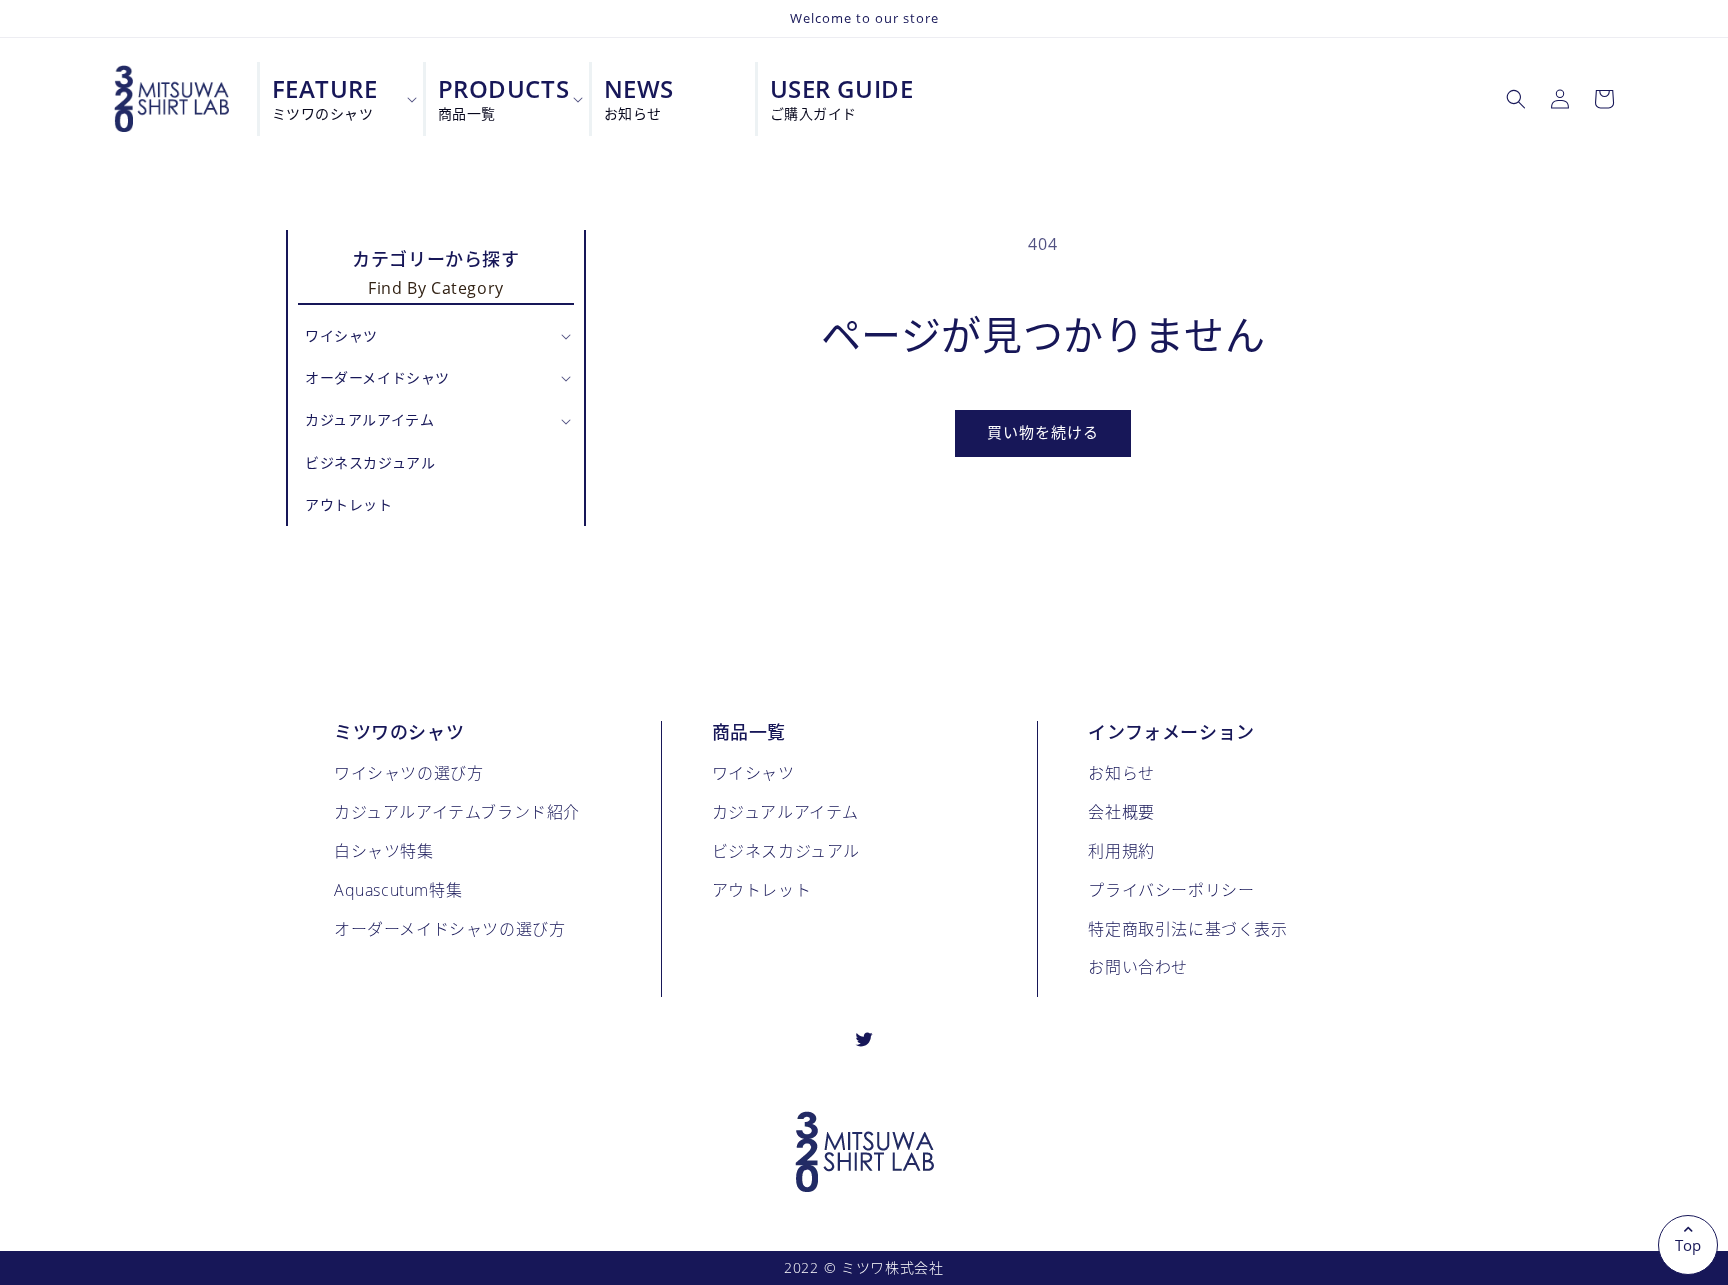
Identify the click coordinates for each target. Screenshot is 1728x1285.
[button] (1516, 99)
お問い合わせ (1138, 966)
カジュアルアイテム (785, 811)
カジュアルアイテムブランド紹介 (457, 811)
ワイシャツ (753, 772)
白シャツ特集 (384, 850)
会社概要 (1121, 811)
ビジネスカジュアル (786, 850)
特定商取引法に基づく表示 (1187, 928)
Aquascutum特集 (398, 889)
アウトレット (762, 889)
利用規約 (1121, 850)
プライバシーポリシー (1171, 889)
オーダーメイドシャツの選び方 (449, 928)
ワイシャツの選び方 (408, 772)
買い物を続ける (1043, 432)
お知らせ (1121, 772)
